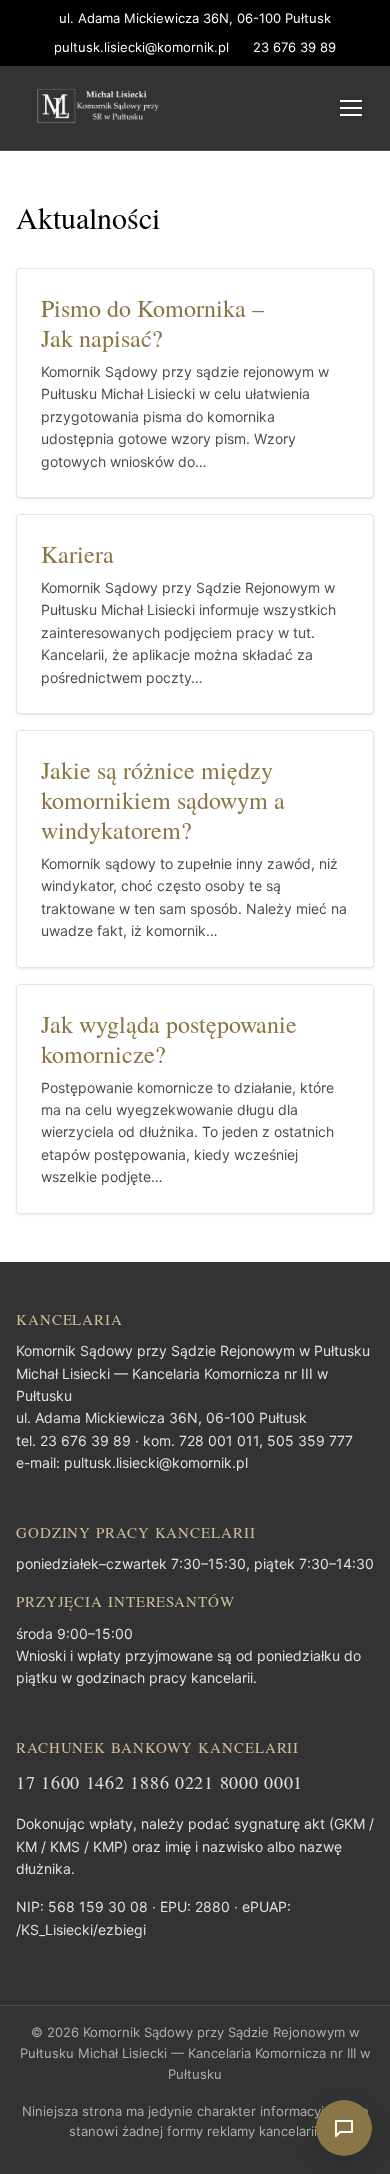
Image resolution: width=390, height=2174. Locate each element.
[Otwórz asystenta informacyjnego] (344, 2128)
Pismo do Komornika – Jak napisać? (152, 323)
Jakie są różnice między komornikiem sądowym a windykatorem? (163, 800)
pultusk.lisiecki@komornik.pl (141, 47)
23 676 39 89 (294, 47)
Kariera (77, 554)
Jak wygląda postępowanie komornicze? (169, 1039)
